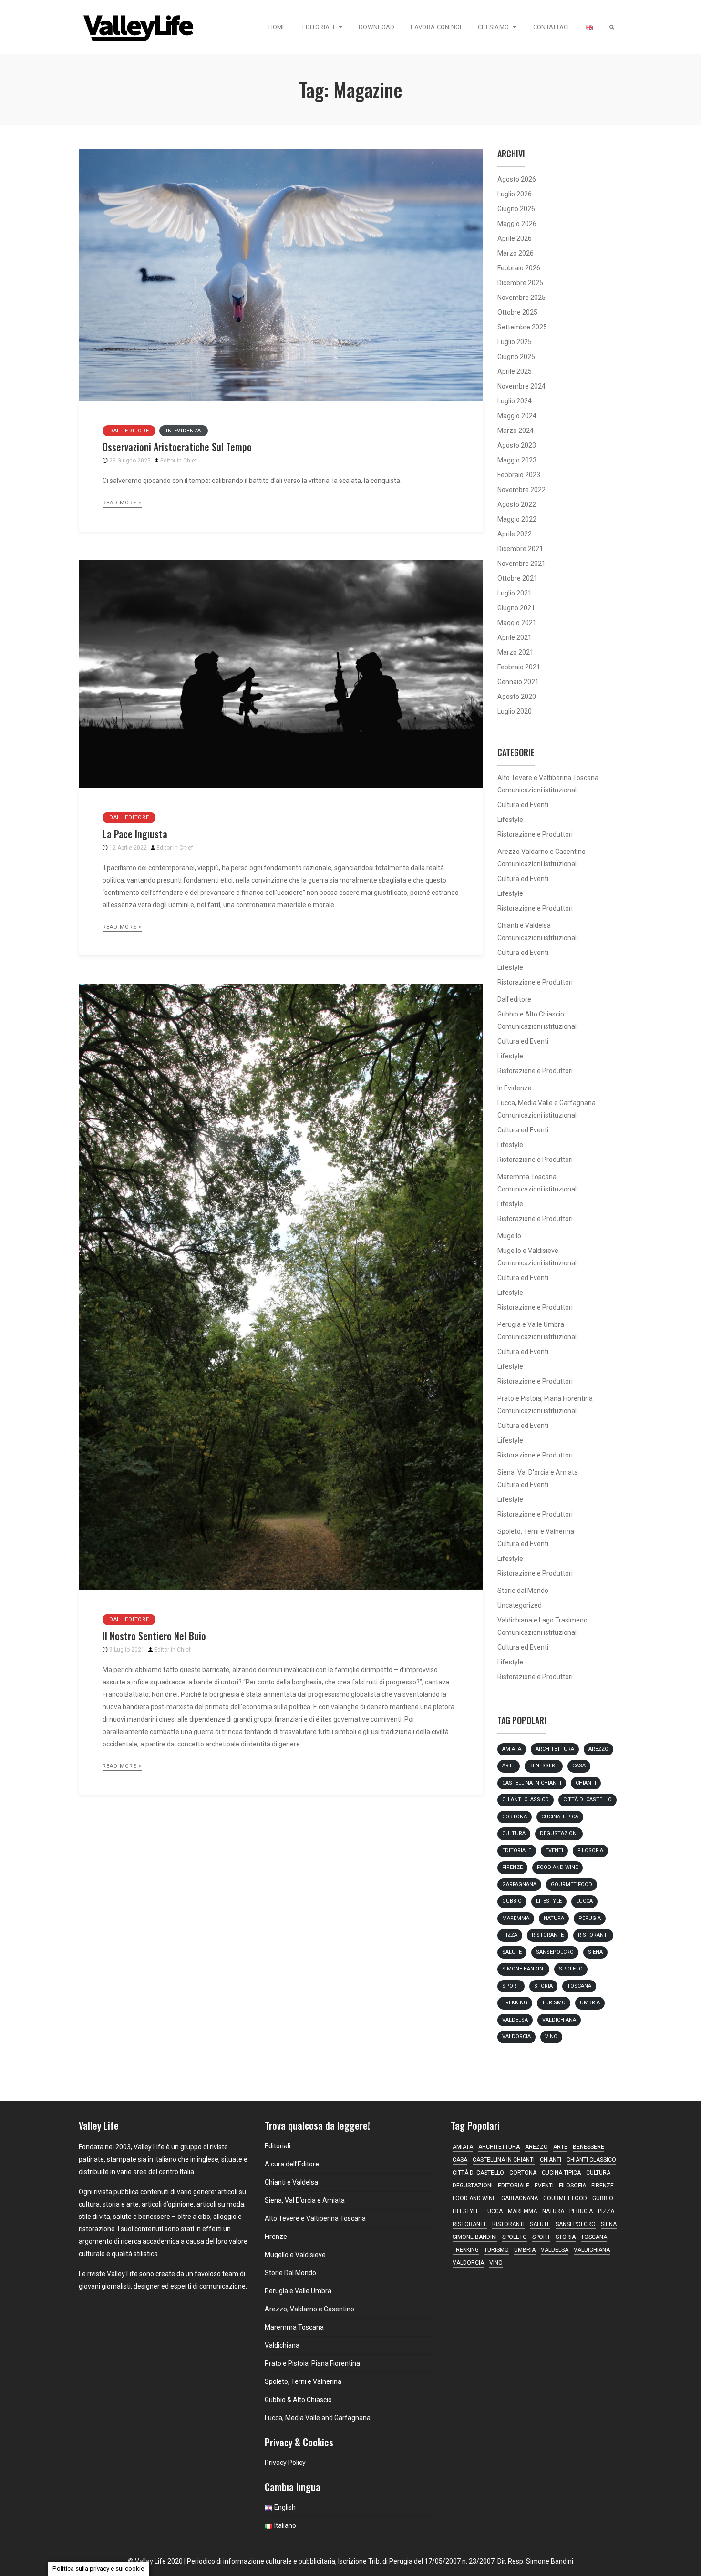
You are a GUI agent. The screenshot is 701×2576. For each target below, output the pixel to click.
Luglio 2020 (515, 711)
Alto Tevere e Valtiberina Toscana (548, 778)
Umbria (590, 2003)
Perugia (590, 1918)
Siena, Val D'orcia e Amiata (538, 1472)
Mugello (509, 1236)
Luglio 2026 (515, 194)
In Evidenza (184, 431)
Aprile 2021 (515, 637)
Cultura (514, 1833)
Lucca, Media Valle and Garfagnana (318, 2418)
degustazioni (559, 1833)
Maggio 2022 (517, 519)
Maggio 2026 (517, 224)
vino (551, 2037)
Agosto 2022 (517, 504)
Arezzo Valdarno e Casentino (541, 852)
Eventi (554, 1851)
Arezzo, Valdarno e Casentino (309, 2309)
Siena (595, 1952)
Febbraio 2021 (519, 667)
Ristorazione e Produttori (535, 834)
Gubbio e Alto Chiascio (531, 1014)
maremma (516, 1918)
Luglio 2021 (515, 593)
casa (579, 1766)
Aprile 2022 (515, 534)
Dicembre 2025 (520, 283)
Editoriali (319, 27)
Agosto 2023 (517, 445)
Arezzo (598, 1749)
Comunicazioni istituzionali (538, 790)
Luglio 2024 (515, 401)
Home (277, 27)
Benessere (544, 1766)
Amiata (512, 1749)
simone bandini (523, 1969)
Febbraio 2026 (519, 268)
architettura (555, 1749)
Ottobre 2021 (517, 578)
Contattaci (551, 27)
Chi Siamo (494, 27)
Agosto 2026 (517, 179)
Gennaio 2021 (518, 682)
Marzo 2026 (515, 253)
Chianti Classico (526, 1800)
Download (376, 27)
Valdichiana (559, 2020)
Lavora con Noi (436, 27)
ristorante (548, 1935)
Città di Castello (588, 1800)
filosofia (590, 1851)
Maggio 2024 (517, 416)
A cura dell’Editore (292, 2164)
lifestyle (549, 1901)
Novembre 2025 (521, 298)
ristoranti (593, 1935)
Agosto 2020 (517, 697)
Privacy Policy (285, 2463)
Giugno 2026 (516, 209)
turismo (554, 2003)
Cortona (515, 1817)
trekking (515, 2003)
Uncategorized (520, 1605)
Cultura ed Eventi (523, 805)
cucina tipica (560, 1817)
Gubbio (512, 1901)
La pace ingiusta (135, 834)
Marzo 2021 (515, 652)
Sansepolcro (555, 1952)
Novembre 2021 (521, 564)
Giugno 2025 (516, 357)
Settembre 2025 (522, 327)
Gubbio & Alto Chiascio (298, 2400)
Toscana (579, 1986)
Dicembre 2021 (520, 549)
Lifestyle (510, 820)
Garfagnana (519, 1884)
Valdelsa (515, 2020)
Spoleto (571, 1969)
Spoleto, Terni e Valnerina (536, 1531)
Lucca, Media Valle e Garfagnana (546, 1103)
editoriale (517, 1851)
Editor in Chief (179, 461)
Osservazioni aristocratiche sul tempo (177, 447)
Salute (512, 1952)
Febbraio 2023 (519, 475)
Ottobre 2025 (517, 312)
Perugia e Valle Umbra (531, 1324)
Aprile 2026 (515, 238)
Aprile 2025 (515, 371)
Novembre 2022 (521, 490)
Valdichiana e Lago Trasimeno (542, 1620)
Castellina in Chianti (532, 1783)
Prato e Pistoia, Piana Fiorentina (545, 1398)
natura (554, 1918)
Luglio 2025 (515, 342)
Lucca (584, 1901)
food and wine (557, 1867)
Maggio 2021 (517, 623)
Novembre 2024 (521, 386)
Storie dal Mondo (523, 1591)
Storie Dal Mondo (290, 2273)
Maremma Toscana (527, 1177)
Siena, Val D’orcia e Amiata (305, 2200)
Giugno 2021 (516, 608)
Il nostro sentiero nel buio (154, 1636)
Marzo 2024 (515, 431)
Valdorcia (516, 2037)
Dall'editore (129, 431)
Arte (509, 1766)
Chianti (586, 1783)
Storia (543, 1986)
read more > (122, 503)
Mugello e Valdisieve (528, 1251)
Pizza (510, 1935)
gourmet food (572, 1884)
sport (511, 1986)
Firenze (512, 1867)
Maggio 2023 (517, 460)
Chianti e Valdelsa (524, 925)
